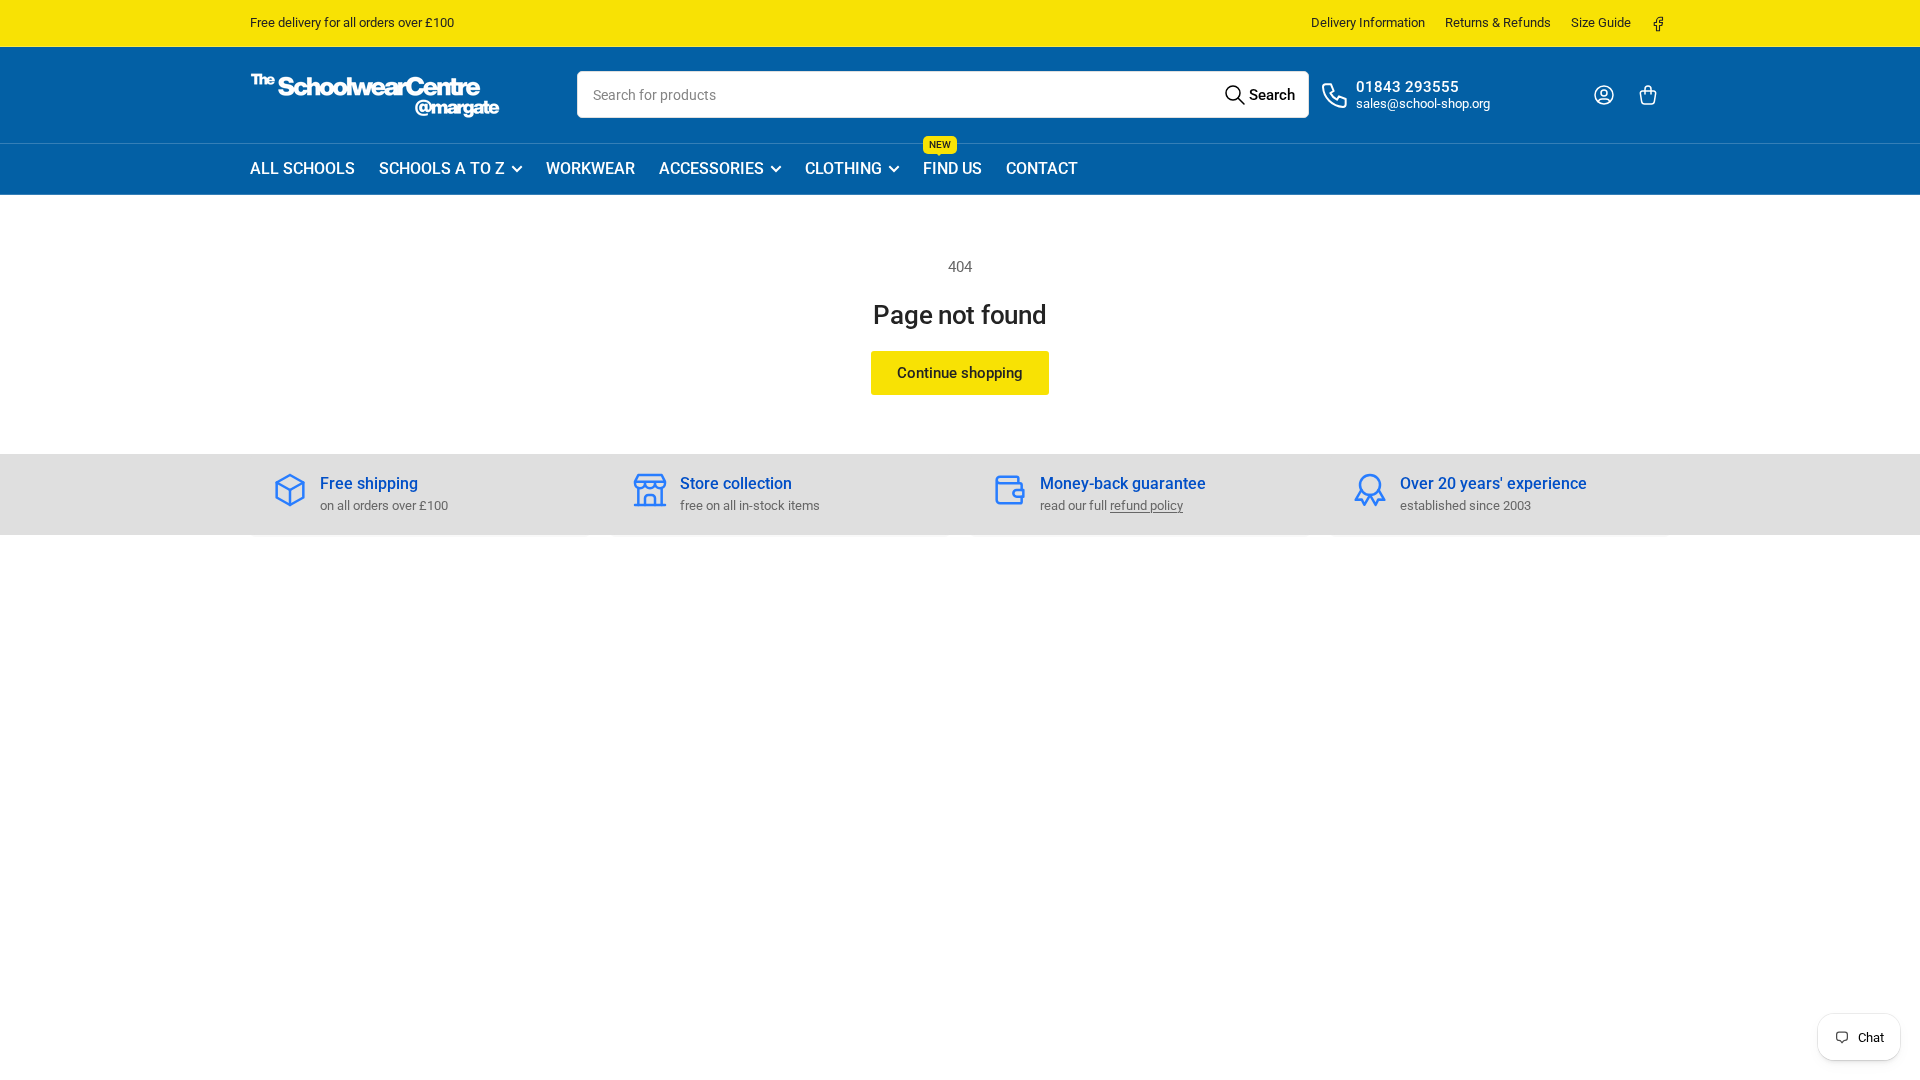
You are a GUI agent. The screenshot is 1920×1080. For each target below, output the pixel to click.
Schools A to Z (442, 168)
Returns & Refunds (1498, 22)
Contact (1042, 168)
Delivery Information (1368, 22)
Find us (952, 161)
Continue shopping (960, 373)
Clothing (843, 168)
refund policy (1146, 505)
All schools (302, 168)
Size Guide (1601, 22)
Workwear (590, 168)
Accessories (711, 168)
